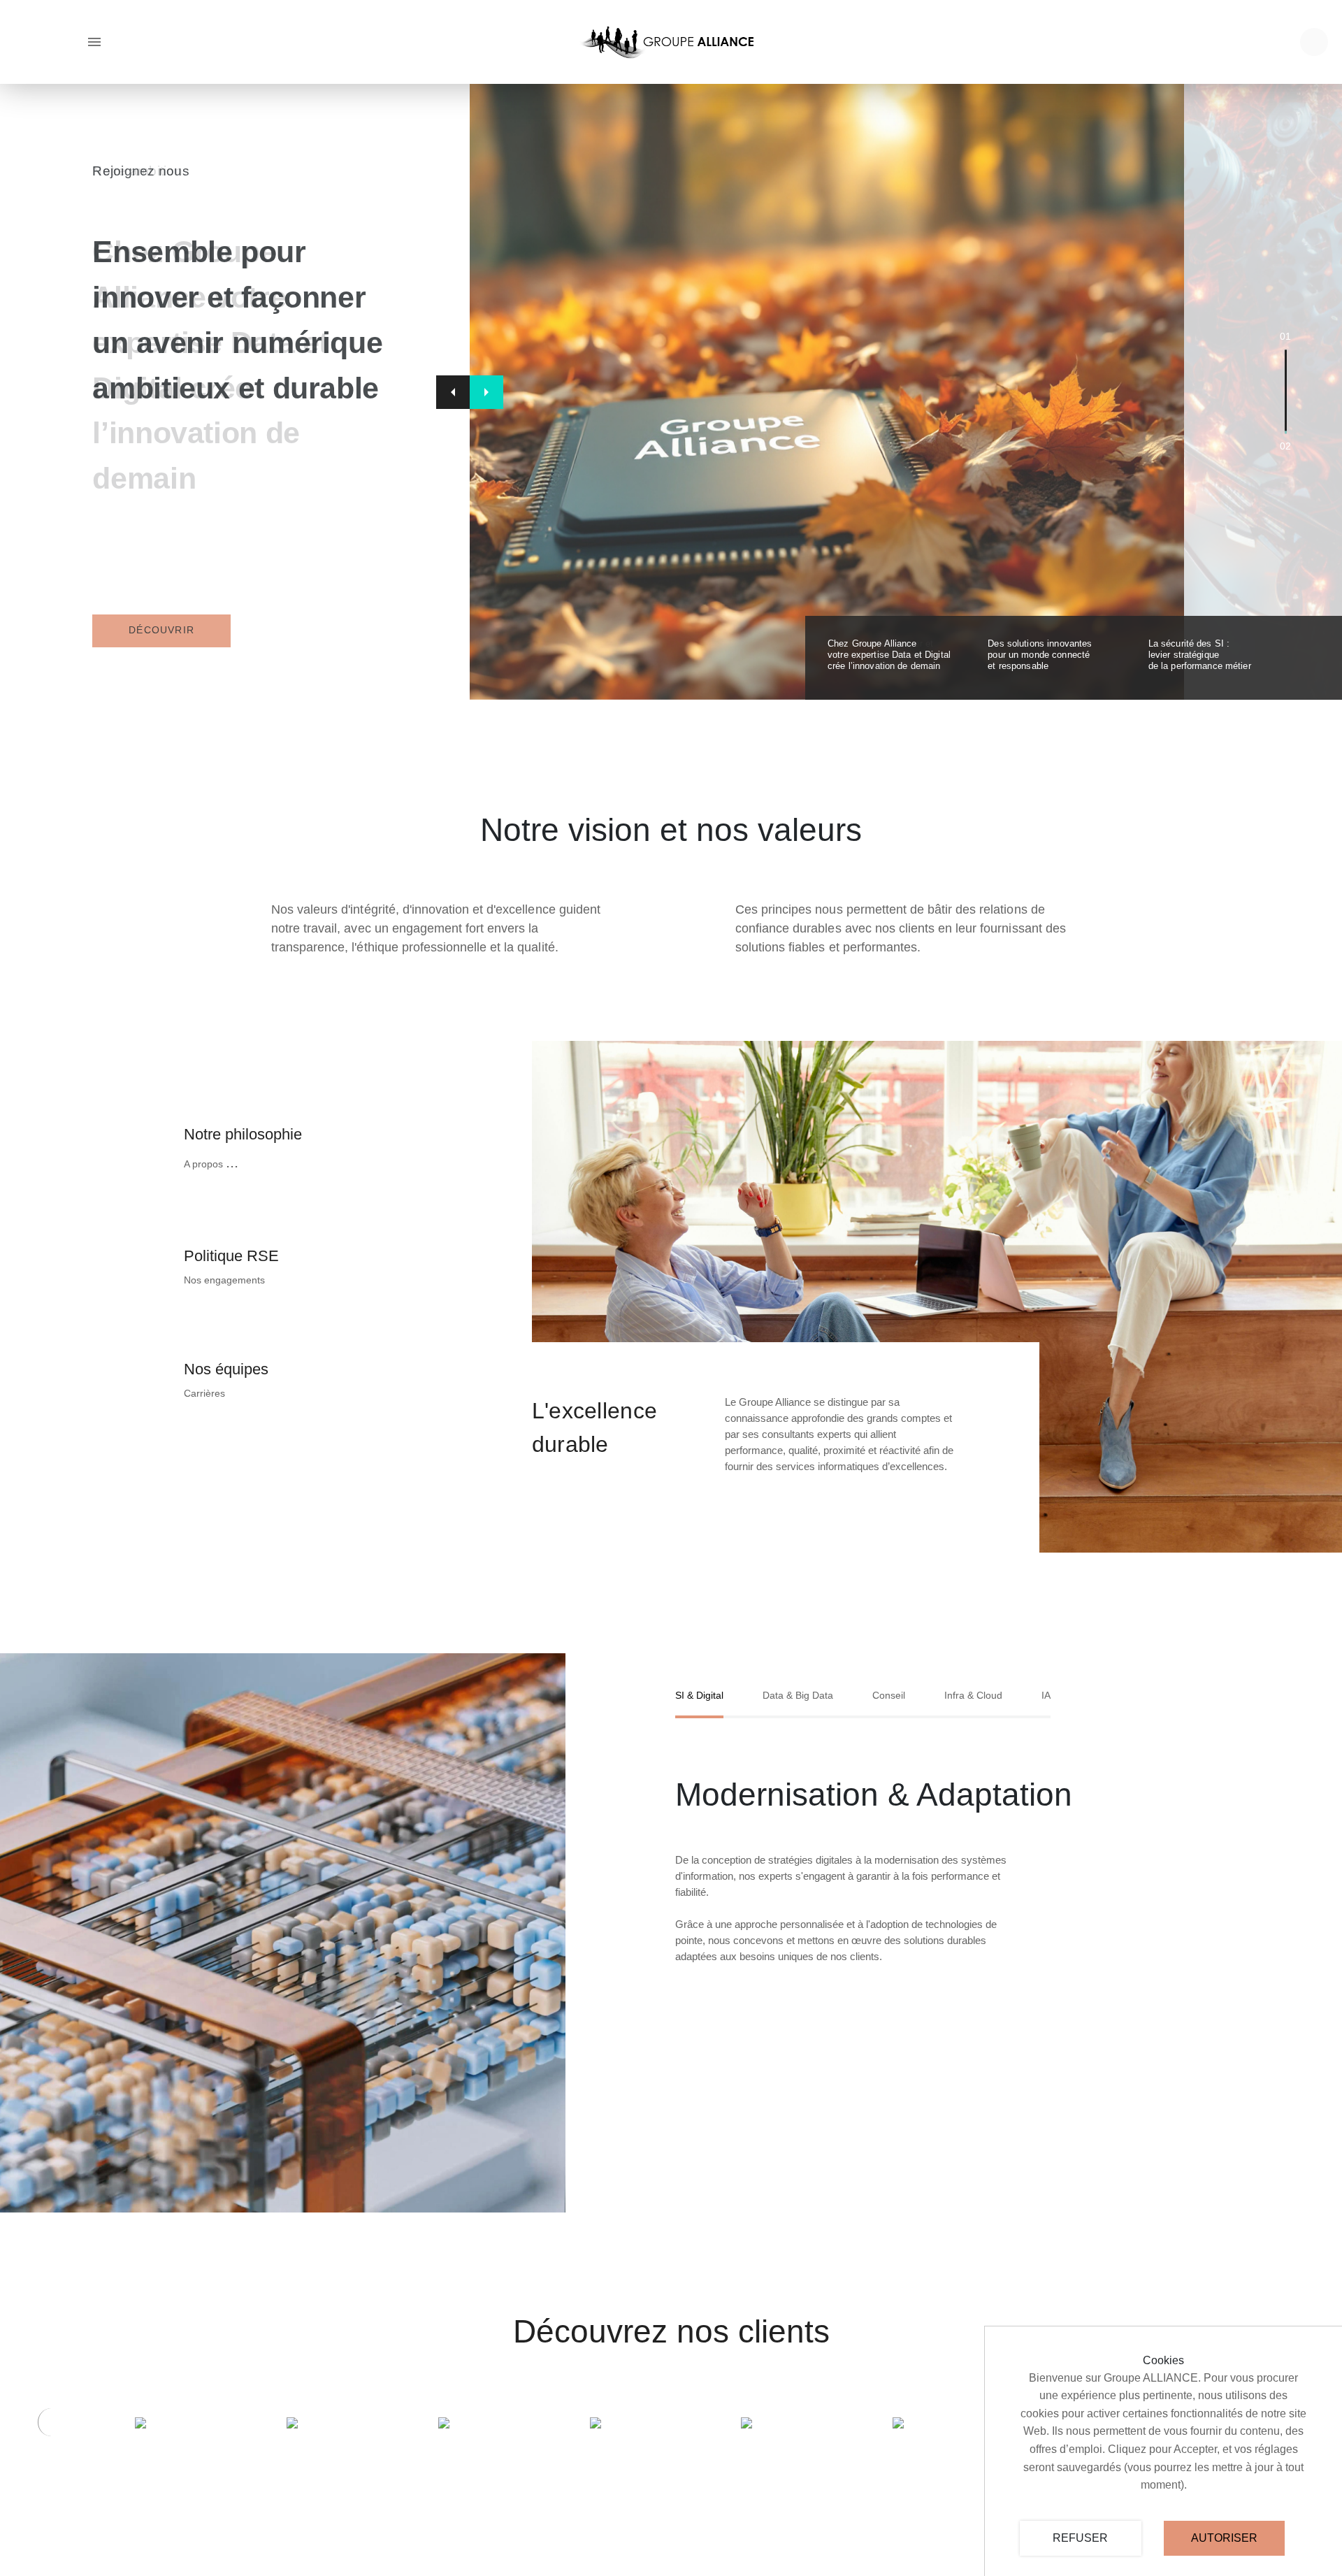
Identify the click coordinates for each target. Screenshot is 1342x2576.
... (232, 1162)
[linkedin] (1314, 42)
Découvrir (161, 630)
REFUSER (1080, 2538)
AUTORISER (1224, 2538)
